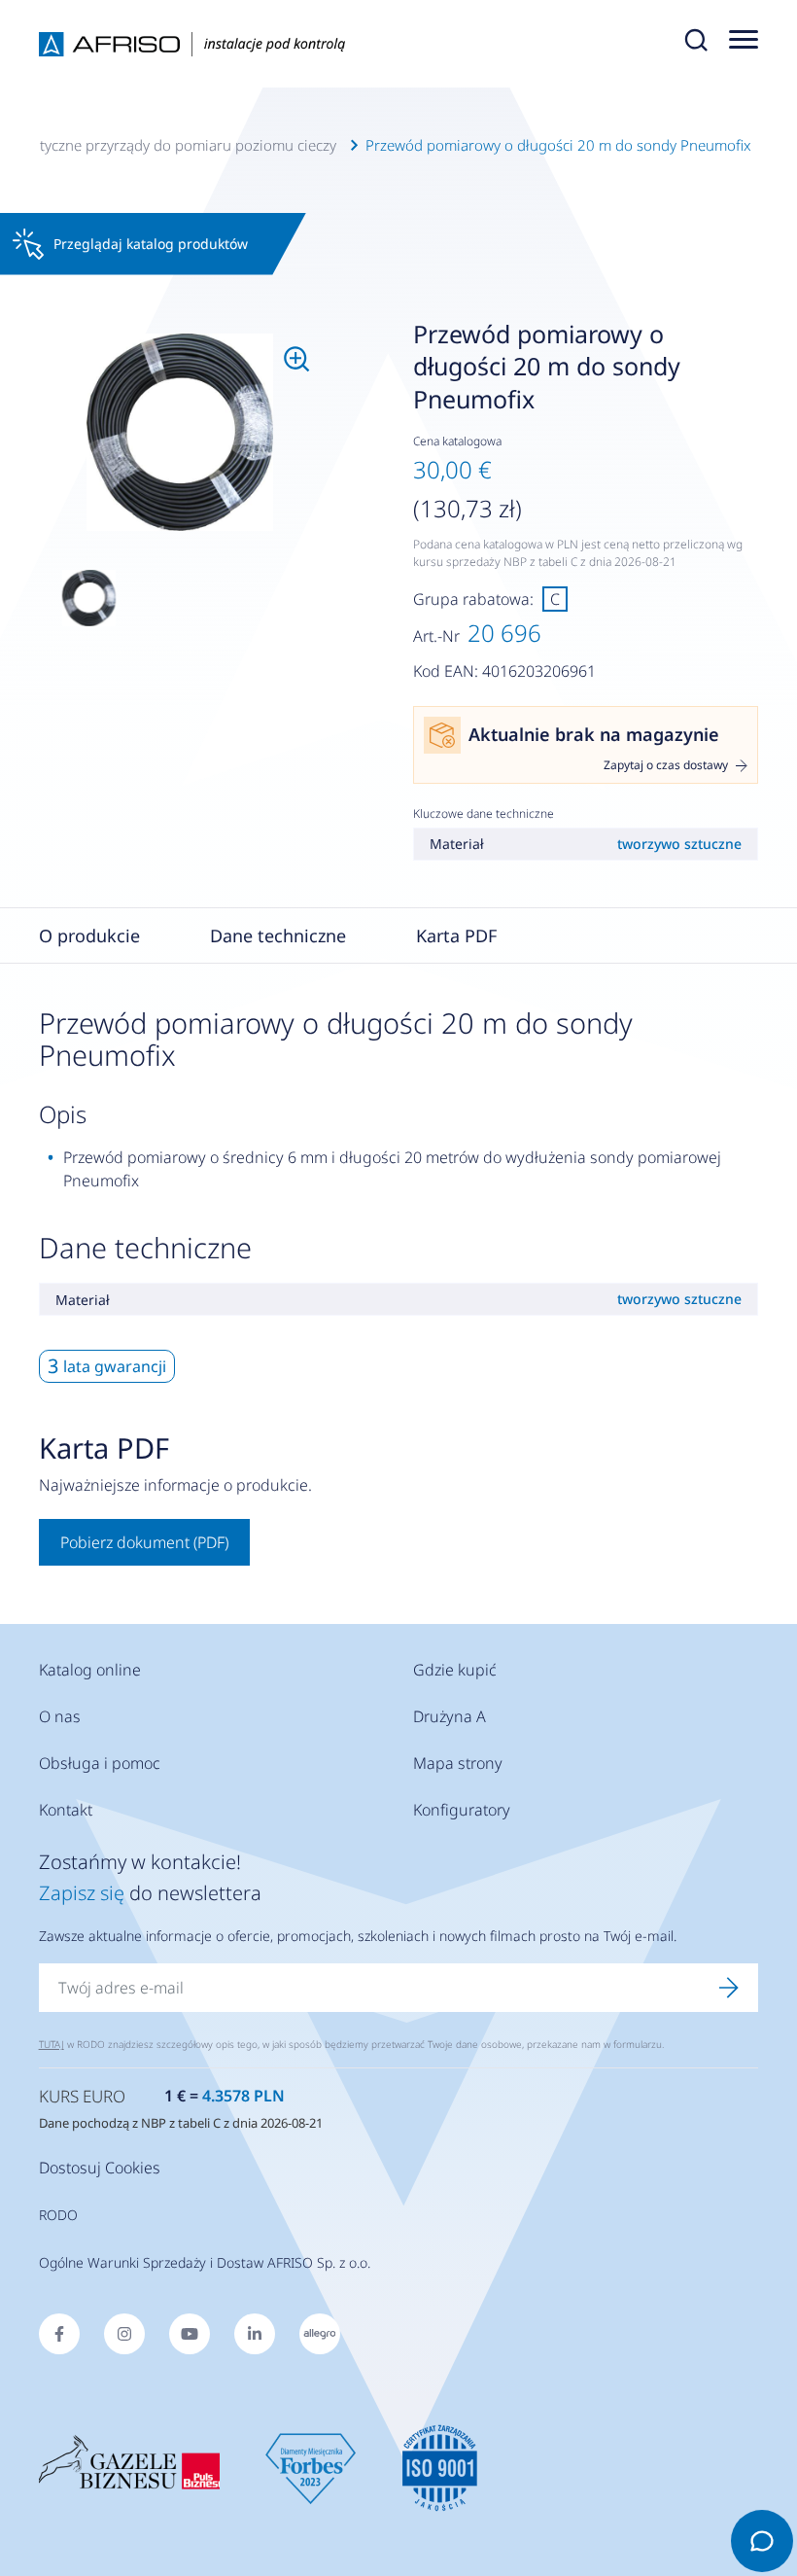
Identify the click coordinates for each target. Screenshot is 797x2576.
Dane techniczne (278, 935)
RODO (58, 2215)
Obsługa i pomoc (100, 1763)
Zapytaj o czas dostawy (666, 765)
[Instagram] (124, 2334)
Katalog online (90, 1670)
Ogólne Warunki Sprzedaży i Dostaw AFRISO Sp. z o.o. (205, 2262)
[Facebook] (59, 2334)
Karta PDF (456, 935)
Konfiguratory (462, 1810)
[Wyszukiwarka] (696, 44)
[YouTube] (190, 2334)
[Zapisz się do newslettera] (729, 1988)
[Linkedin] (255, 2334)
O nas (60, 1716)
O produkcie (89, 935)
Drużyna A (450, 1716)
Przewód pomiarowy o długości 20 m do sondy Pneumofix (558, 145)
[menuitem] (180, 433)
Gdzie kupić (455, 1670)
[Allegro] (320, 2334)
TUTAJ (52, 2044)
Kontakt (66, 1810)
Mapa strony (458, 1763)
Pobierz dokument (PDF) (144, 1542)
